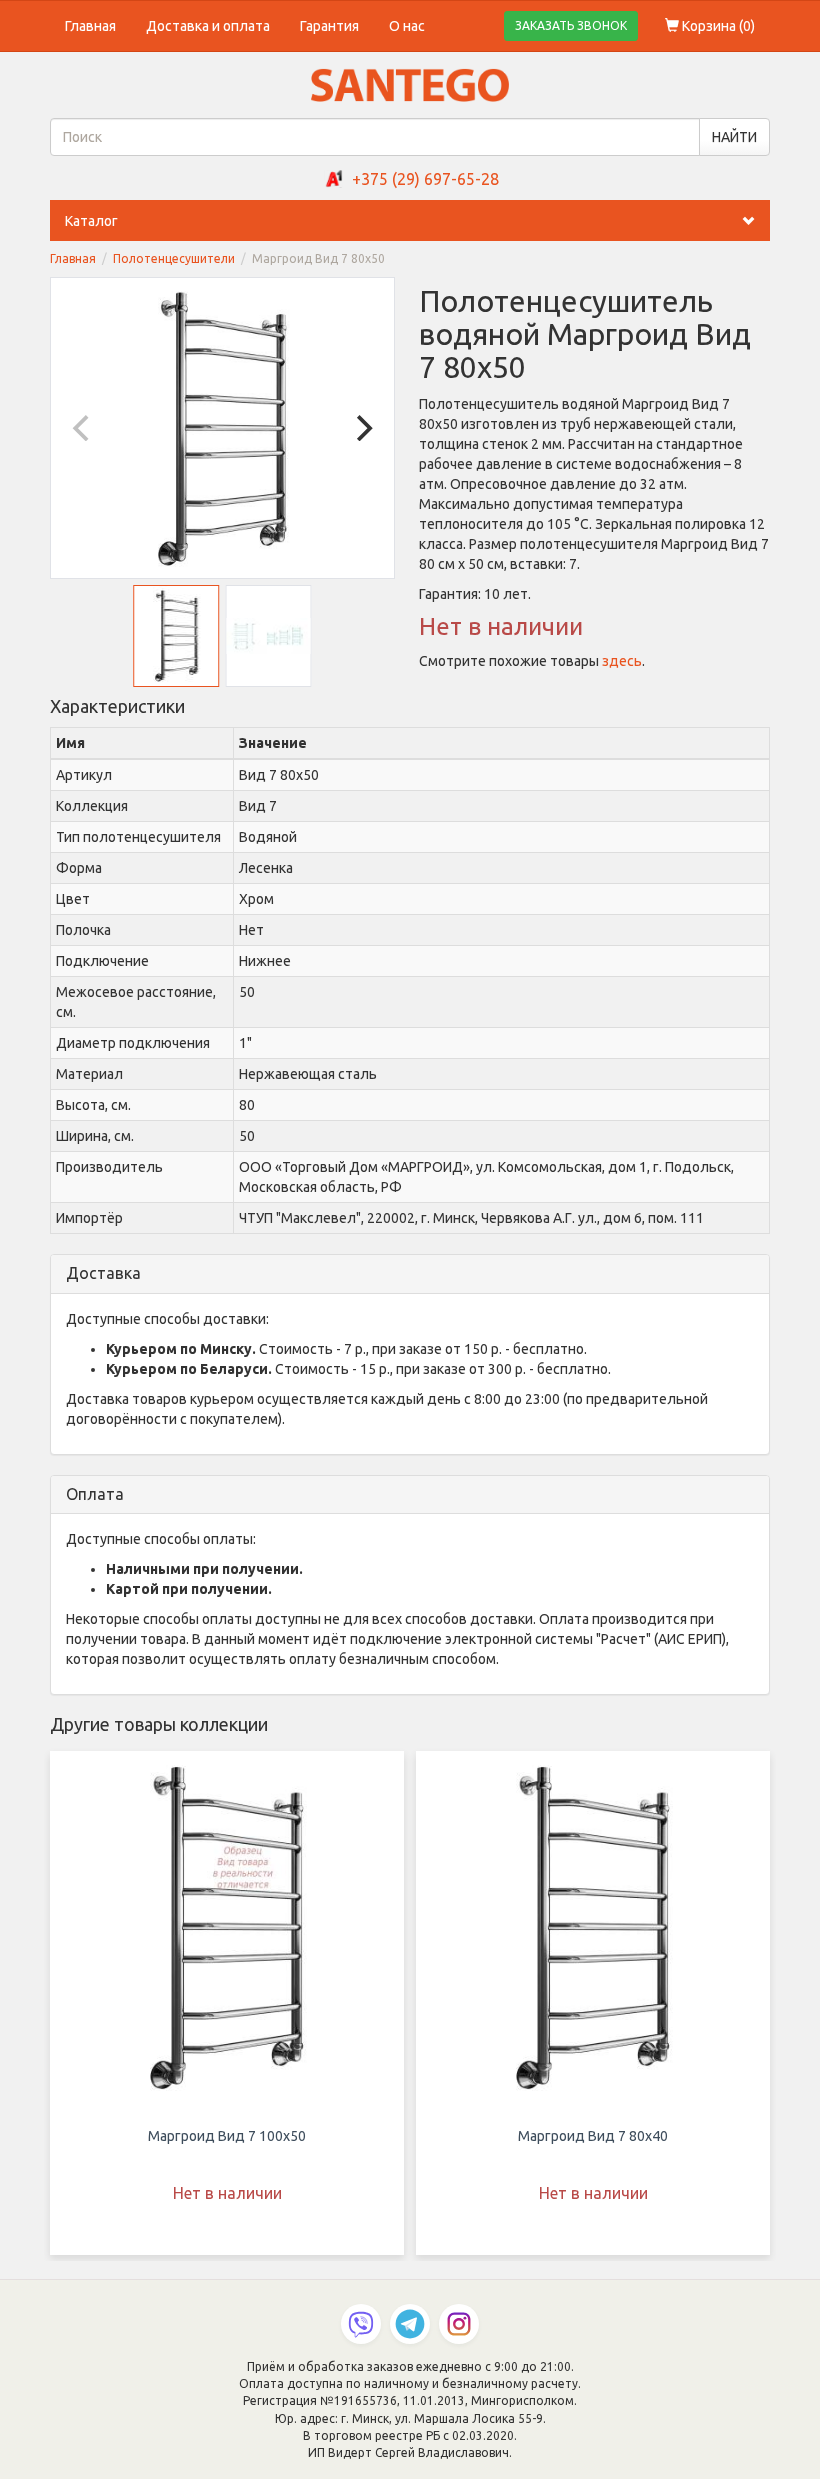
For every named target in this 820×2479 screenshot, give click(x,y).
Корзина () (717, 26)
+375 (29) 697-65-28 (425, 179)
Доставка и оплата (208, 26)
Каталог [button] (91, 221)
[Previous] (83, 428)
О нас (407, 26)
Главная (90, 26)
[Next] (362, 428)
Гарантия (329, 26)
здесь (622, 661)
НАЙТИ (734, 137)
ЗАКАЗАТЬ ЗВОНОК (571, 25)
